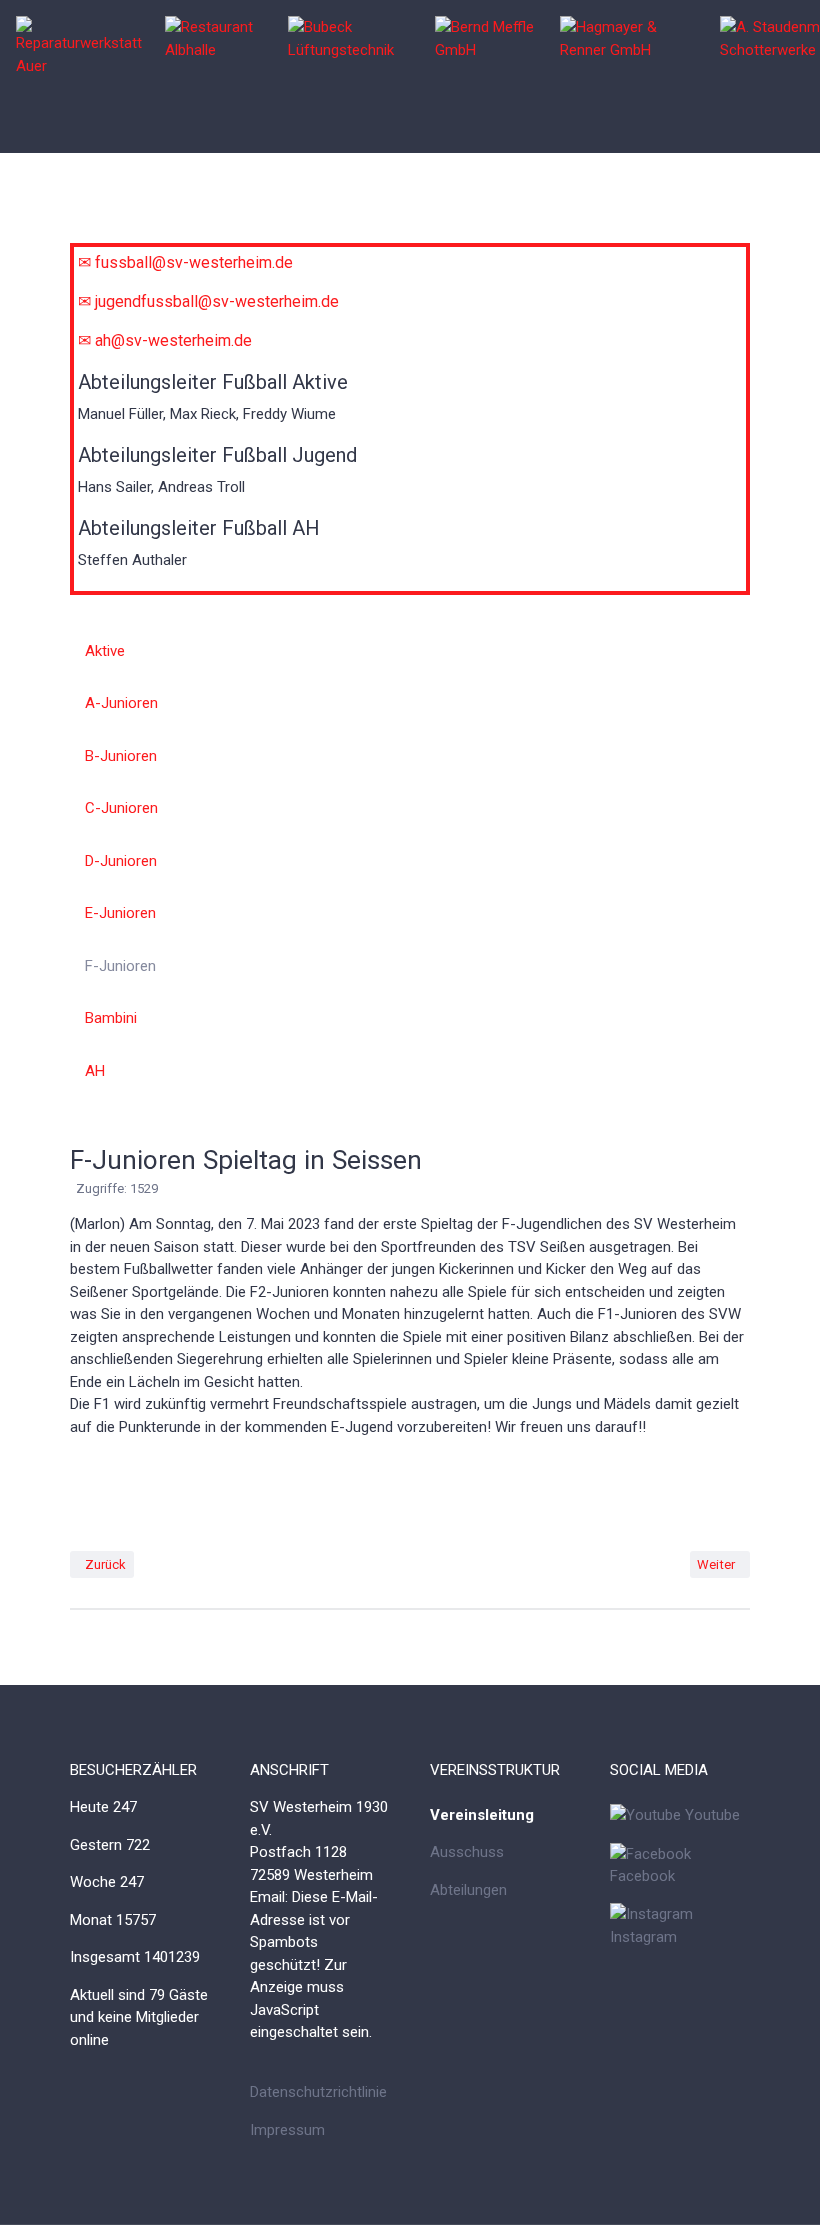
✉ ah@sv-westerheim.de (165, 340)
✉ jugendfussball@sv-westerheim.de (208, 301)
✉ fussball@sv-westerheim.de (185, 262)
